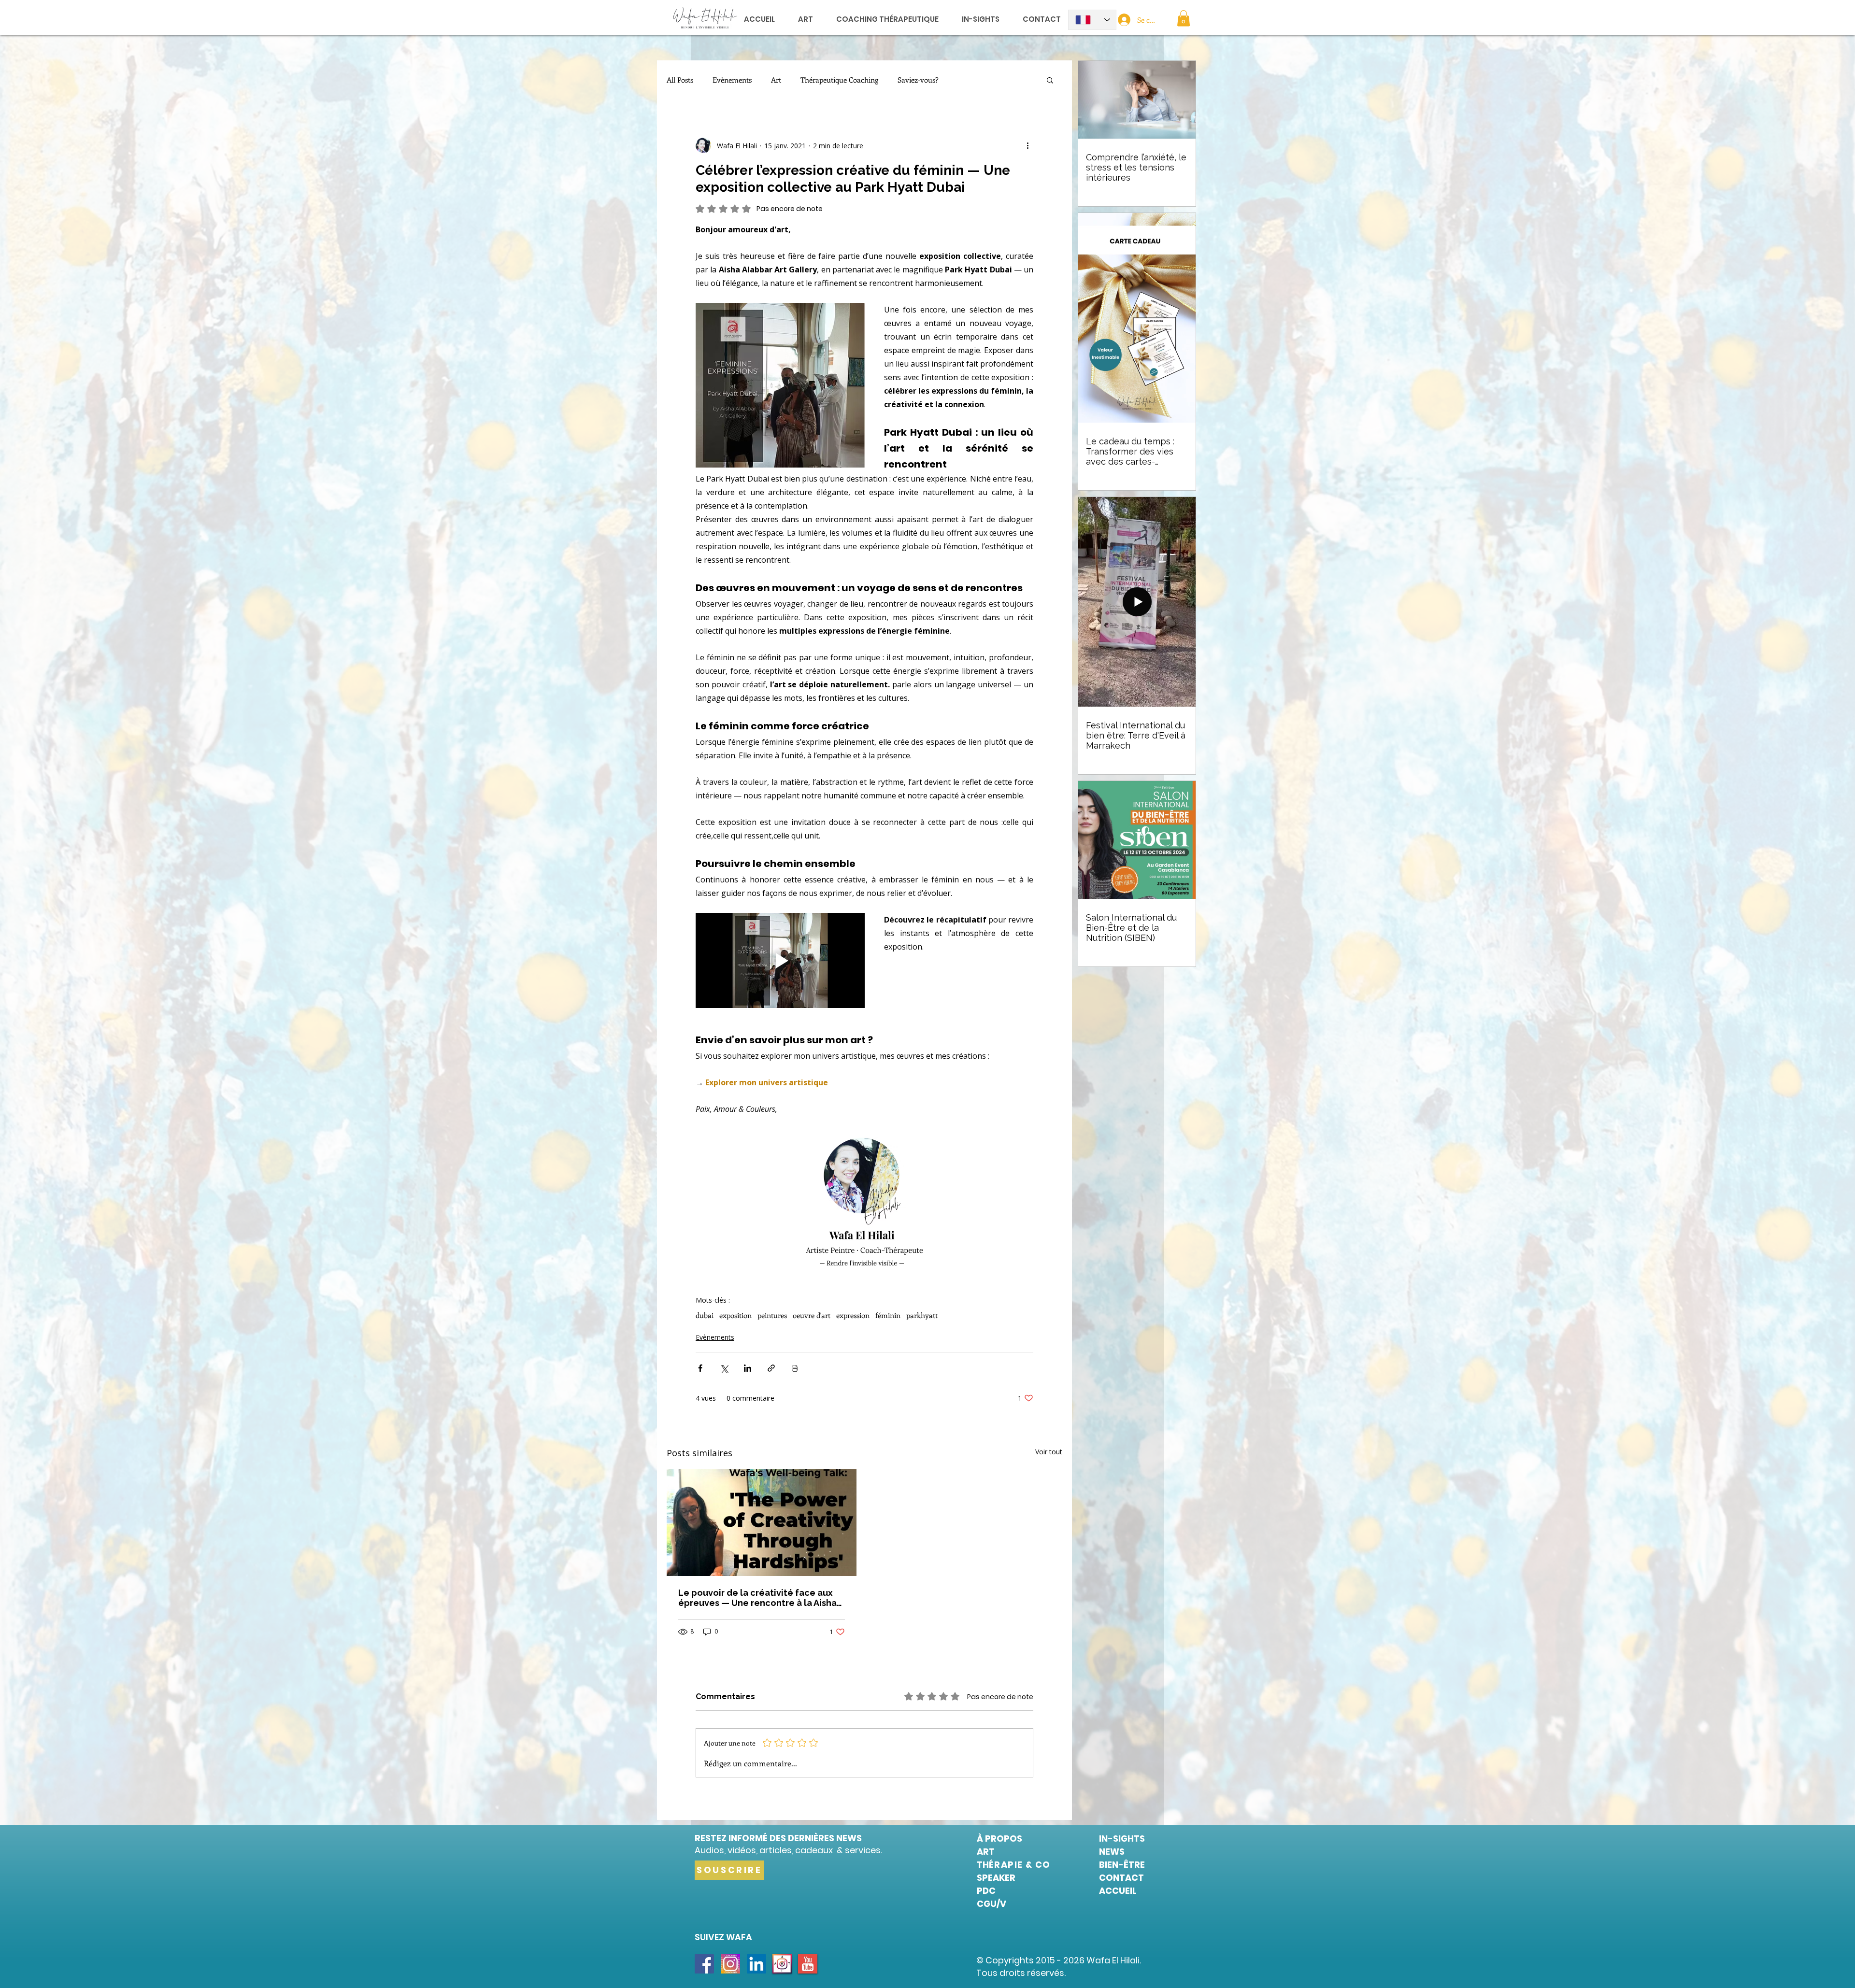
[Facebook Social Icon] (704, 1964)
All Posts (680, 80)
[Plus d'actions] (1027, 145)
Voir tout (1049, 1452)
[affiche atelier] (762, 1523)
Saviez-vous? (918, 80)
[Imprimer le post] (795, 1368)
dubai (705, 1315)
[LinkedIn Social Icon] (756, 1964)
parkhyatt (922, 1315)
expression (853, 1315)
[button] (1184, 18)
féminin (888, 1315)
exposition (735, 1315)
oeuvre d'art (812, 1315)
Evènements (732, 80)
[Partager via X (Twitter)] (724, 1368)
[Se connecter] (1123, 20)
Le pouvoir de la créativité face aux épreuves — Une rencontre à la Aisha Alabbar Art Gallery (757, 1598)
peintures (772, 1315)
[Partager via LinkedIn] (748, 1368)
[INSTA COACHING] (730, 1964)
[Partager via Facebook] (700, 1368)
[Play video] (780, 960)
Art (776, 80)
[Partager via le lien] (771, 1368)
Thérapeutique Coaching (839, 80)
